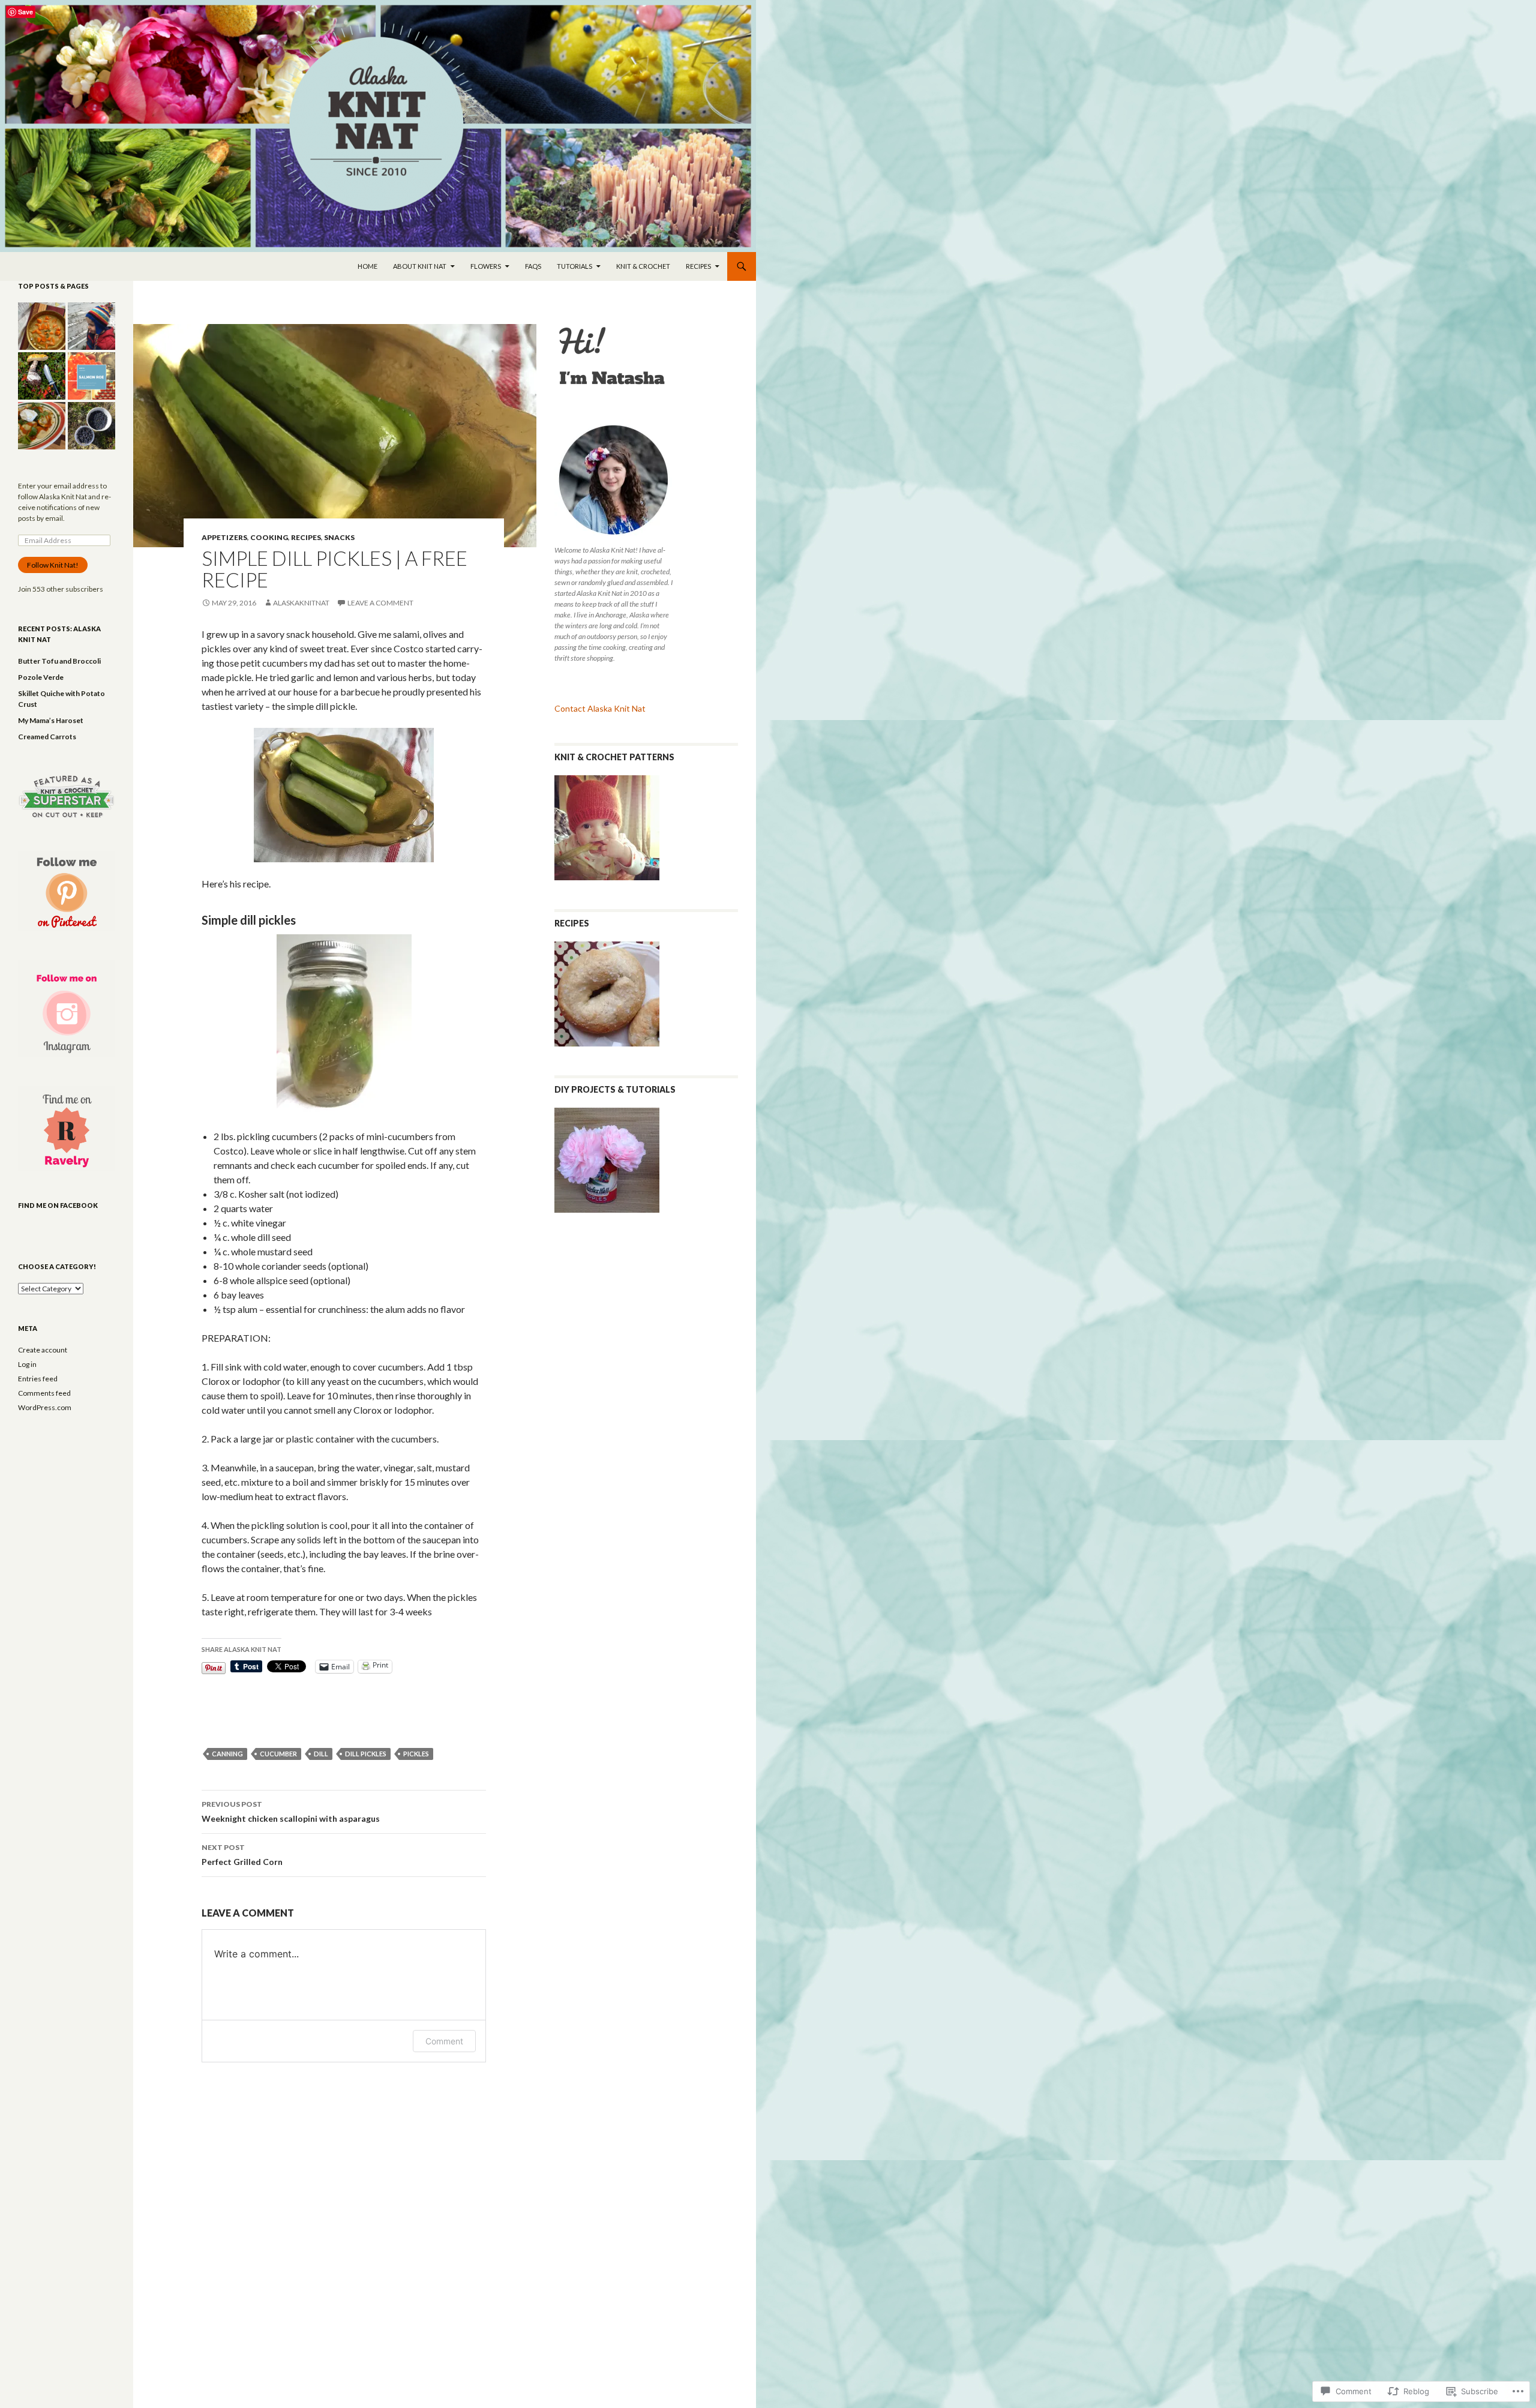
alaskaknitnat (301, 603)
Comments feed (44, 1393)
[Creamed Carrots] (42, 326)
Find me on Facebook (58, 1205)
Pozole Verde (41, 677)
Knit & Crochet (643, 266)
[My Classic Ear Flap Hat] (91, 326)
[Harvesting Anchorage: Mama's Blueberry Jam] (91, 426)
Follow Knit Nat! (53, 565)
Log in (27, 1364)
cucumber (278, 1754)
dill (321, 1754)
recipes (306, 537)
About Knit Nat (420, 266)
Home (367, 266)
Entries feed (38, 1379)
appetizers (224, 537)
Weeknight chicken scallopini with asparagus (291, 1812)
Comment (444, 2041)
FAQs (533, 266)
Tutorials (574, 266)
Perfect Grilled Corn (242, 1855)
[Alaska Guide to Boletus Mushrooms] (42, 376)
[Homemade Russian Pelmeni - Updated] (42, 426)
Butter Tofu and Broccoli (59, 661)
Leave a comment (380, 603)
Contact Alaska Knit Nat (600, 708)
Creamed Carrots (47, 737)
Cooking (269, 537)
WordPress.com (45, 1407)
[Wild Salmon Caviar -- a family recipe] (91, 376)
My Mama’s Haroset (51, 720)
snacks (339, 537)
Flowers (486, 266)
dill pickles (366, 1754)
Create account (43, 1350)
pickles (416, 1754)
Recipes (698, 266)
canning (227, 1754)
